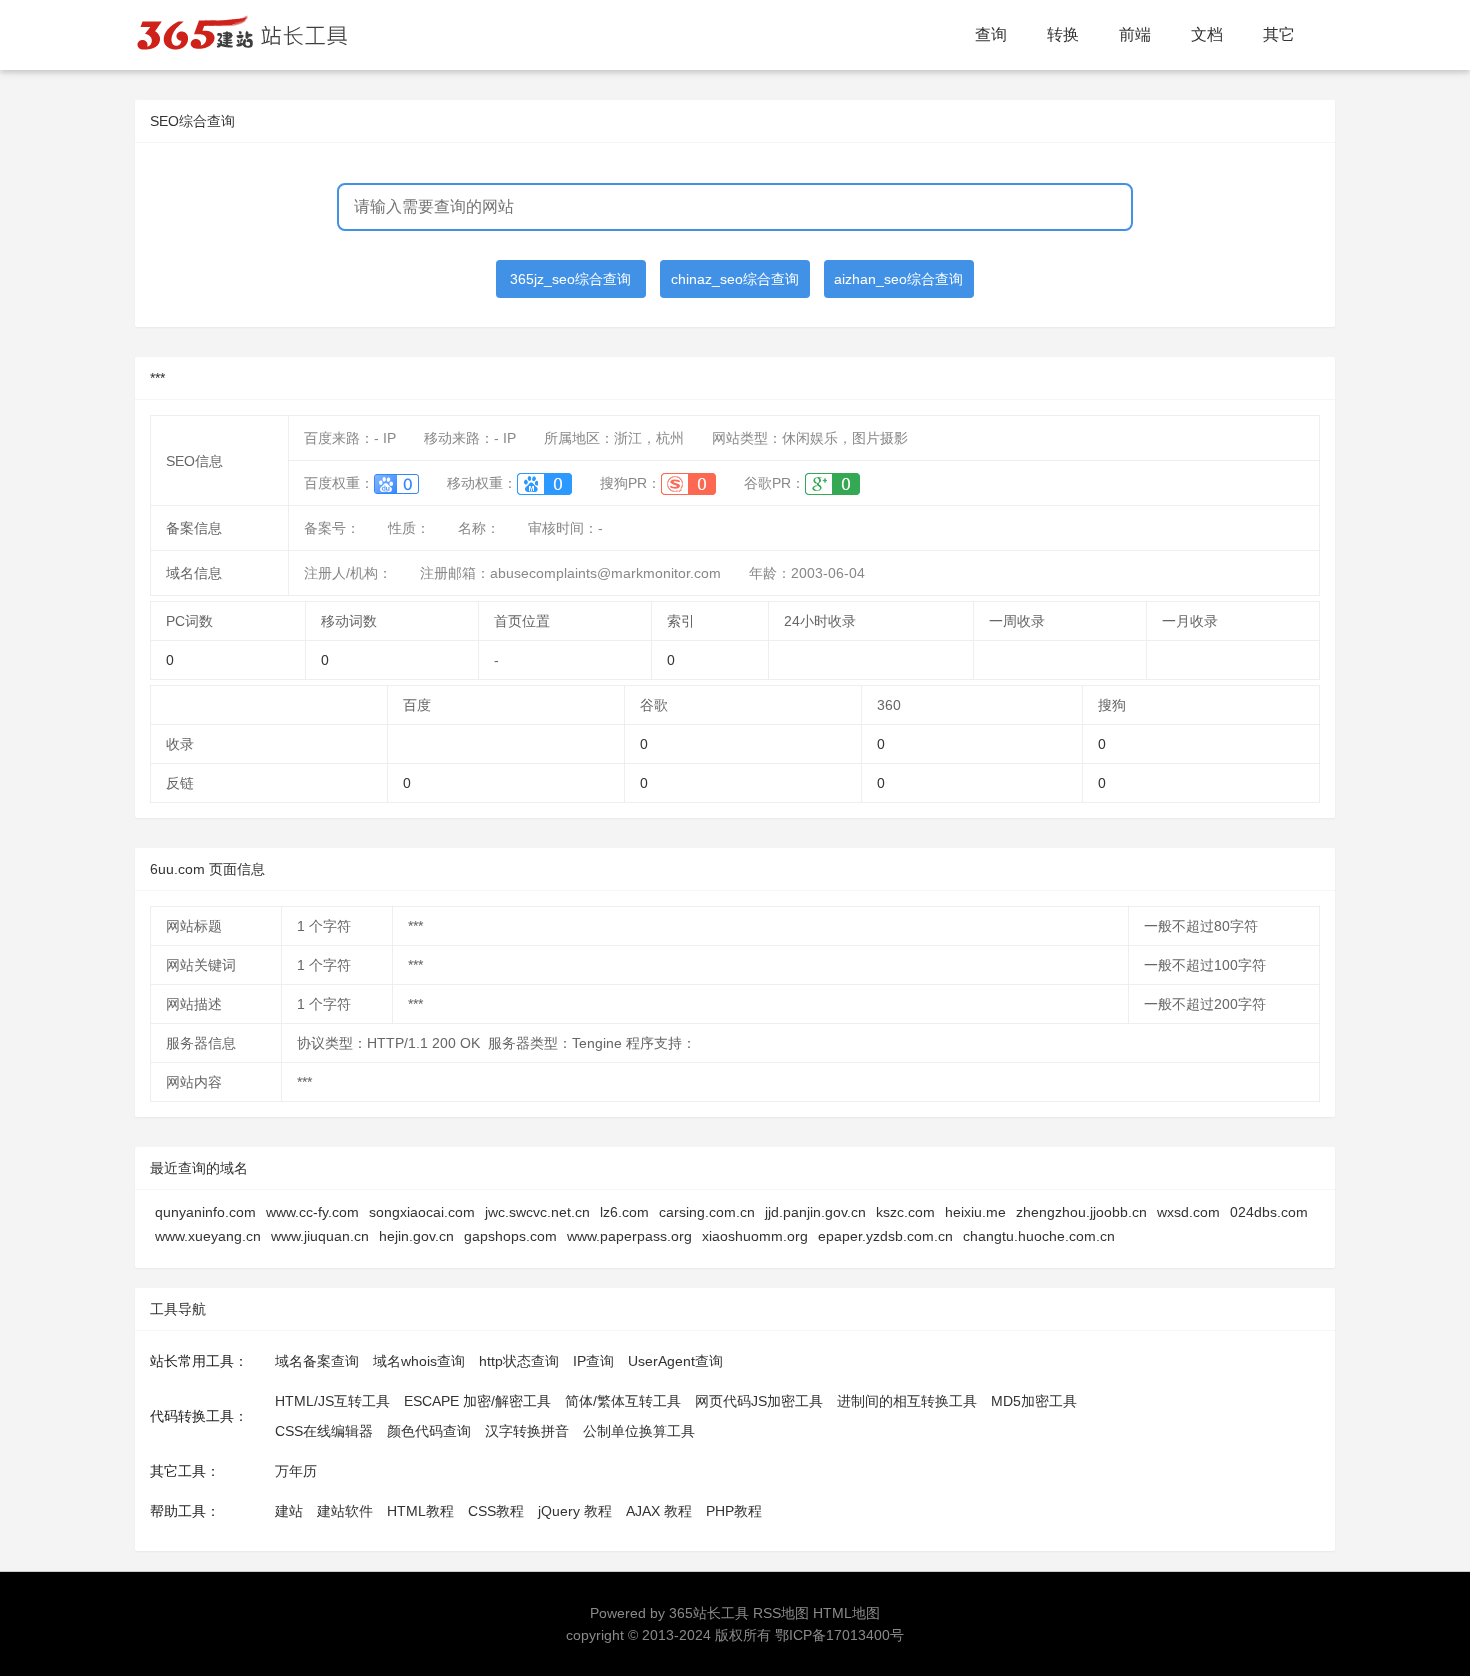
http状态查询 (519, 1361)
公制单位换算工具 (639, 1431)
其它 (1279, 34)
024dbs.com (1269, 1212)
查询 (991, 34)
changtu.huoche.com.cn (1039, 1236)
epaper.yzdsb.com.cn (885, 1236)
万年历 (296, 1471)
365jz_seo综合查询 (570, 279)
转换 (1063, 34)
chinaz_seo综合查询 (735, 279)
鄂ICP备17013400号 (839, 1635)
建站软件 (345, 1511)
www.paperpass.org (629, 1236)
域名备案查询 (317, 1361)
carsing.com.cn (707, 1212)
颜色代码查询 (429, 1431)
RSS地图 (781, 1613)
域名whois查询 (419, 1361)
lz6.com (624, 1212)
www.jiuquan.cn (320, 1236)
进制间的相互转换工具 (907, 1401)
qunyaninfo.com (205, 1212)
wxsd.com (1188, 1212)
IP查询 (593, 1361)
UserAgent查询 (675, 1361)
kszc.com (905, 1212)
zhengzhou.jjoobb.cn (1081, 1212)
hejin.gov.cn (416, 1236)
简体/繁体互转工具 (623, 1401)
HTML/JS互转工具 (332, 1401)
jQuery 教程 (575, 1511)
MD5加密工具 (1034, 1401)
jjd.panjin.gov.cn (815, 1212)
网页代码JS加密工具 (759, 1401)
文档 (1207, 34)
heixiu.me (975, 1212)
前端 (1135, 34)
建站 (289, 1511)
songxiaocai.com (422, 1212)
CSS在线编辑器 (324, 1431)
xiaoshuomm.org (755, 1236)
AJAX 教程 (659, 1511)
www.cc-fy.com (312, 1212)
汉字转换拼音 (527, 1431)
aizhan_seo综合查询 (898, 279)
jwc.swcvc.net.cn (537, 1212)
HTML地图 (846, 1613)
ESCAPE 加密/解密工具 (477, 1401)
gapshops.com (510, 1236)
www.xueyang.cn (208, 1236)
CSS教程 (496, 1511)
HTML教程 (420, 1511)
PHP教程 (734, 1511)
